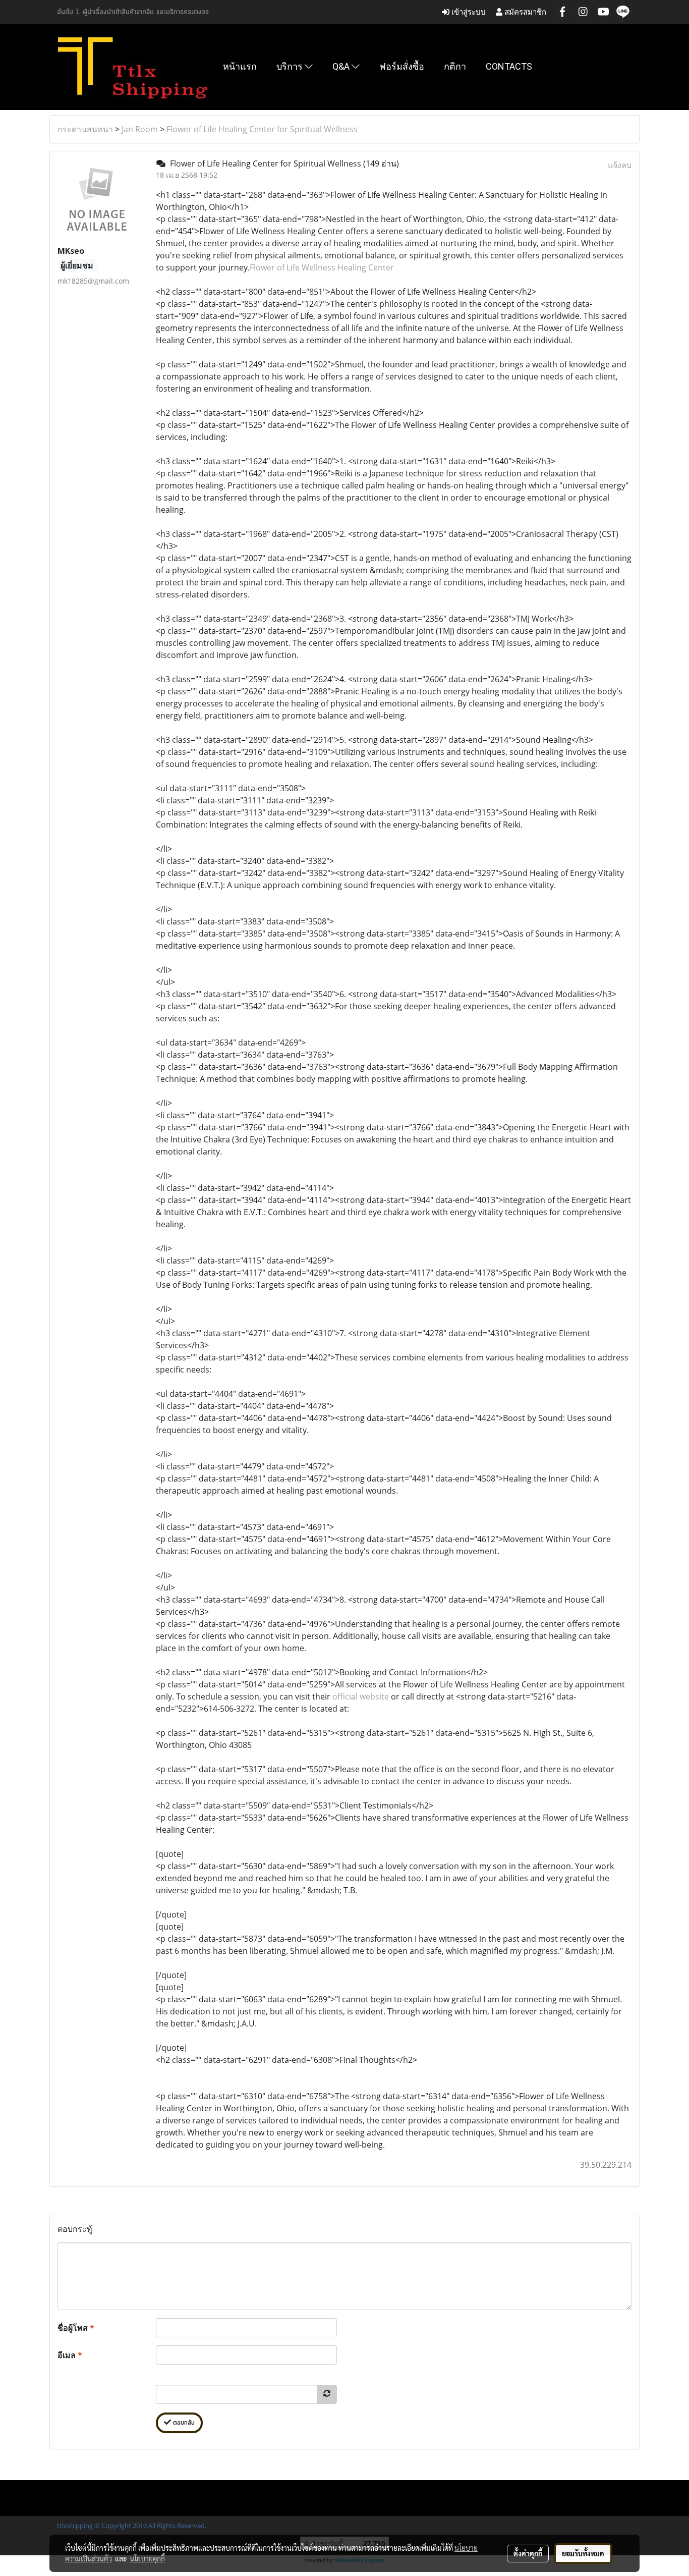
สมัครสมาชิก (524, 12)
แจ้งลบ (620, 165)
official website (361, 1696)
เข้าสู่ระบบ (468, 12)
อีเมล (70, 2355)
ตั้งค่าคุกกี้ (528, 2553)
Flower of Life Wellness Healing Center (322, 267)
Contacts (509, 66)
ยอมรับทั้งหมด (583, 2553)
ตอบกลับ (183, 2423)
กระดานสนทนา (85, 129)
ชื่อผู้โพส (76, 2328)
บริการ (291, 66)
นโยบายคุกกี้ (147, 2558)
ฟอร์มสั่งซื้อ (402, 66)
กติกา (455, 66)
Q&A (342, 66)
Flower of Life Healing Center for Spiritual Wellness (262, 129)
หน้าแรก (240, 66)
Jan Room (140, 129)
